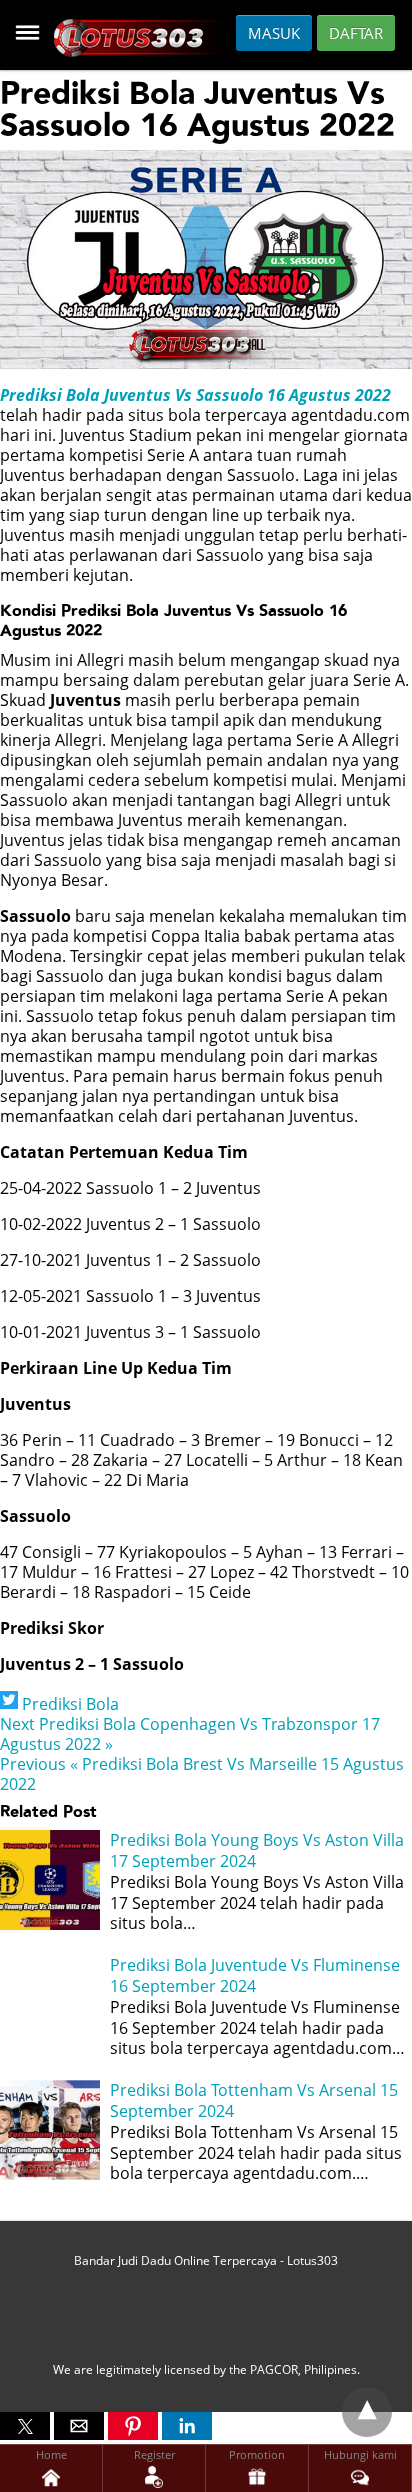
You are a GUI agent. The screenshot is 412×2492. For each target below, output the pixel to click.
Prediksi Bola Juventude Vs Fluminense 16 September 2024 (255, 1975)
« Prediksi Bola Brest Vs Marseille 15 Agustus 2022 (202, 1774)
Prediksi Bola (70, 1704)
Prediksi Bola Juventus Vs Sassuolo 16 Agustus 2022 (195, 395)
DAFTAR (356, 33)
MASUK (274, 33)
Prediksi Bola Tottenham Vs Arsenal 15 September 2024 (254, 2100)
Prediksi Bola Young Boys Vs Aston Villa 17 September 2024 (257, 1850)
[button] (25, 2426)
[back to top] (367, 2412)
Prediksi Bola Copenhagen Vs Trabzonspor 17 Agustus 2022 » (190, 1734)
